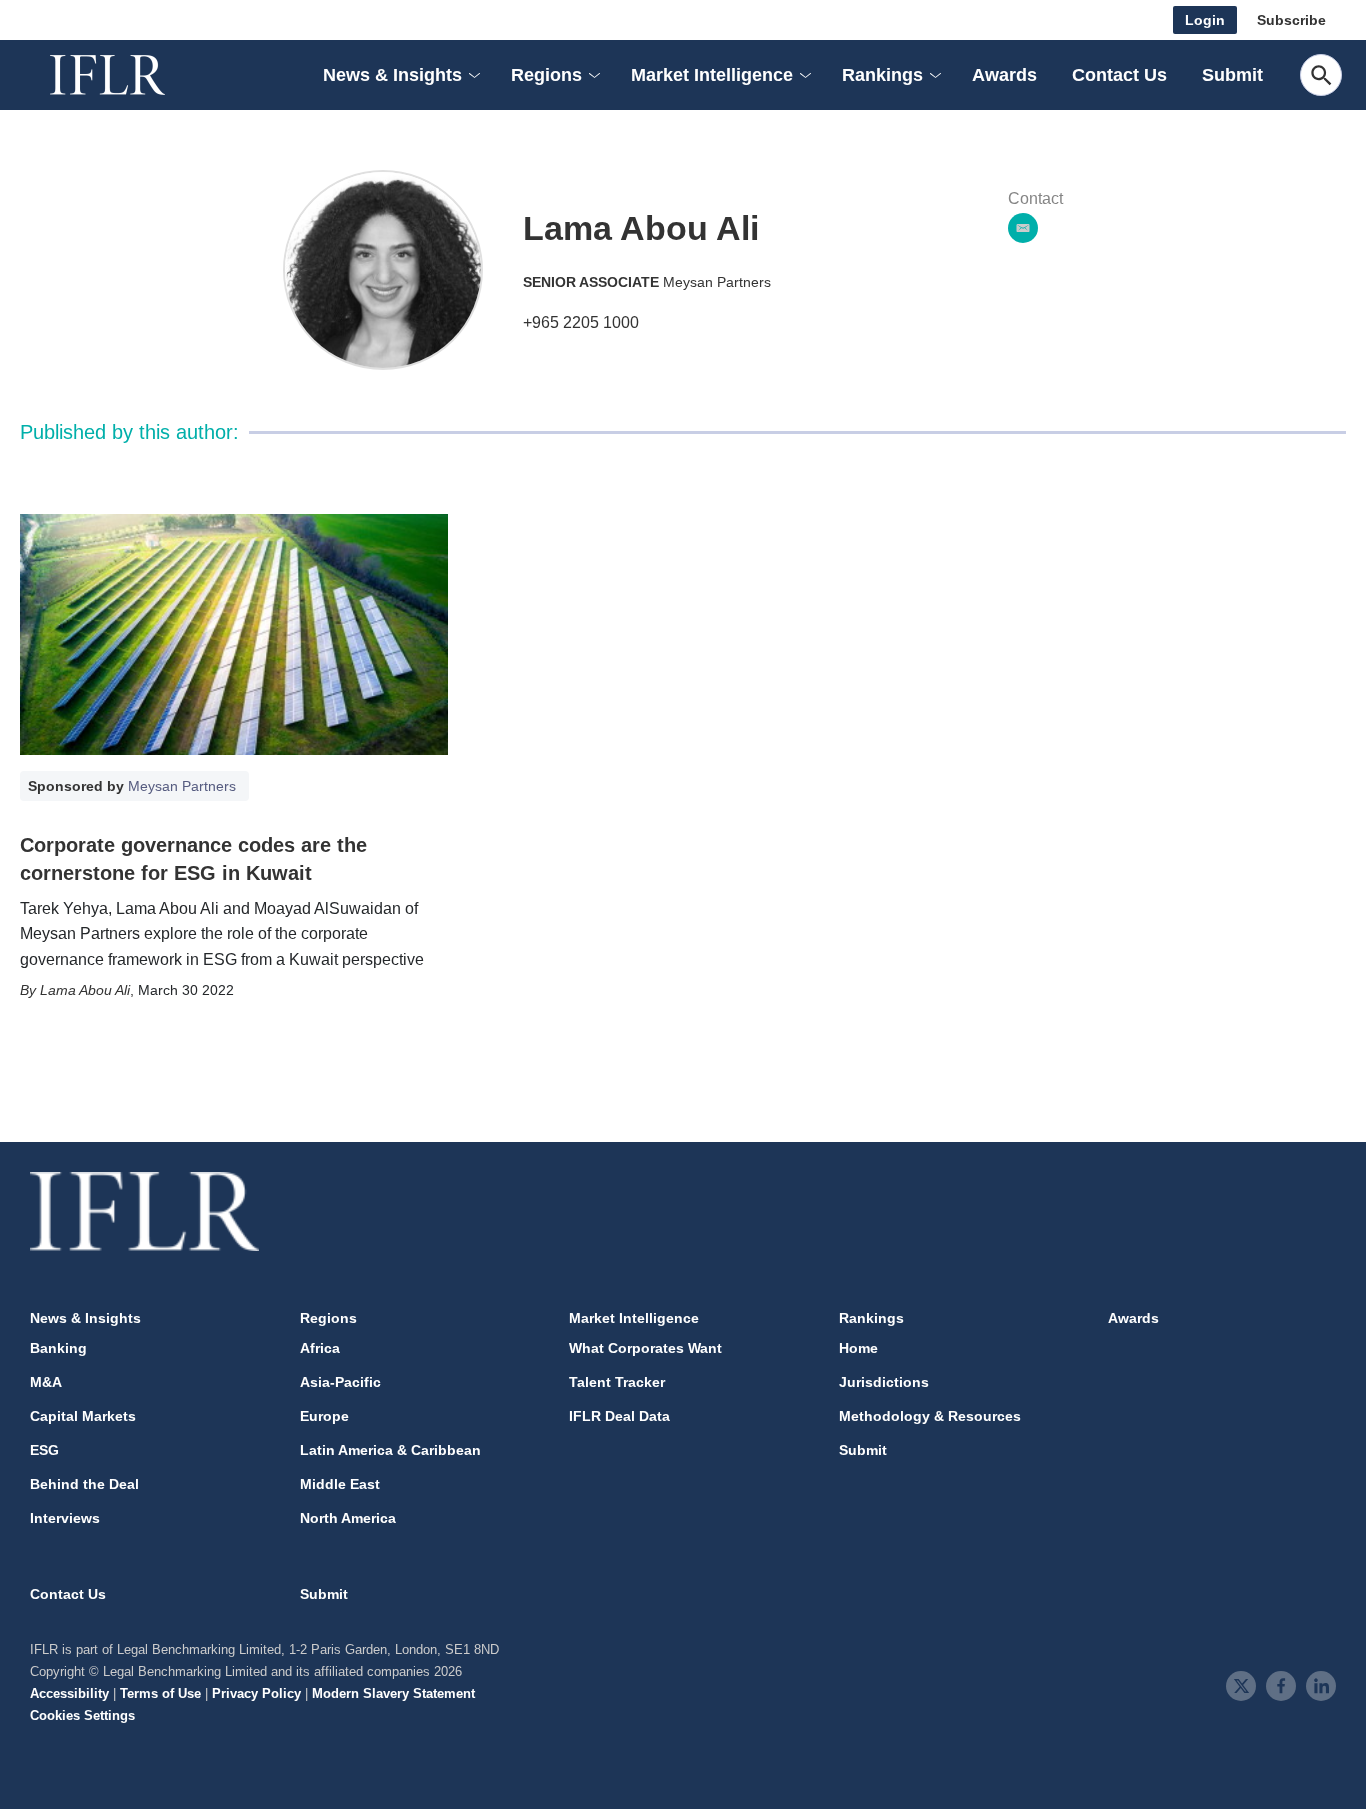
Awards (1004, 75)
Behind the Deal (84, 1484)
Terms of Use (160, 1693)
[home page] (130, 75)
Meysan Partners (717, 282)
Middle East (340, 1484)
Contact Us (1119, 75)
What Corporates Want (645, 1348)
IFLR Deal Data (619, 1416)
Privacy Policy (256, 1693)
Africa (320, 1348)
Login (1205, 20)
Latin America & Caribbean (390, 1450)
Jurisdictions (884, 1382)
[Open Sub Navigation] (473, 75)
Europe (324, 1416)
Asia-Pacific (340, 1382)
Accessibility (69, 1693)
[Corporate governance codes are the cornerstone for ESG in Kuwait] (234, 634)
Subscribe (1291, 20)
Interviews (65, 1518)
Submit (1232, 75)
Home (858, 1348)
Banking (58, 1348)
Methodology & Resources (930, 1416)
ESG (44, 1450)
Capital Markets (83, 1416)
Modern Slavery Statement (393, 1693)
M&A (46, 1382)
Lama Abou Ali (85, 990)
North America (348, 1518)
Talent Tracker (617, 1382)
